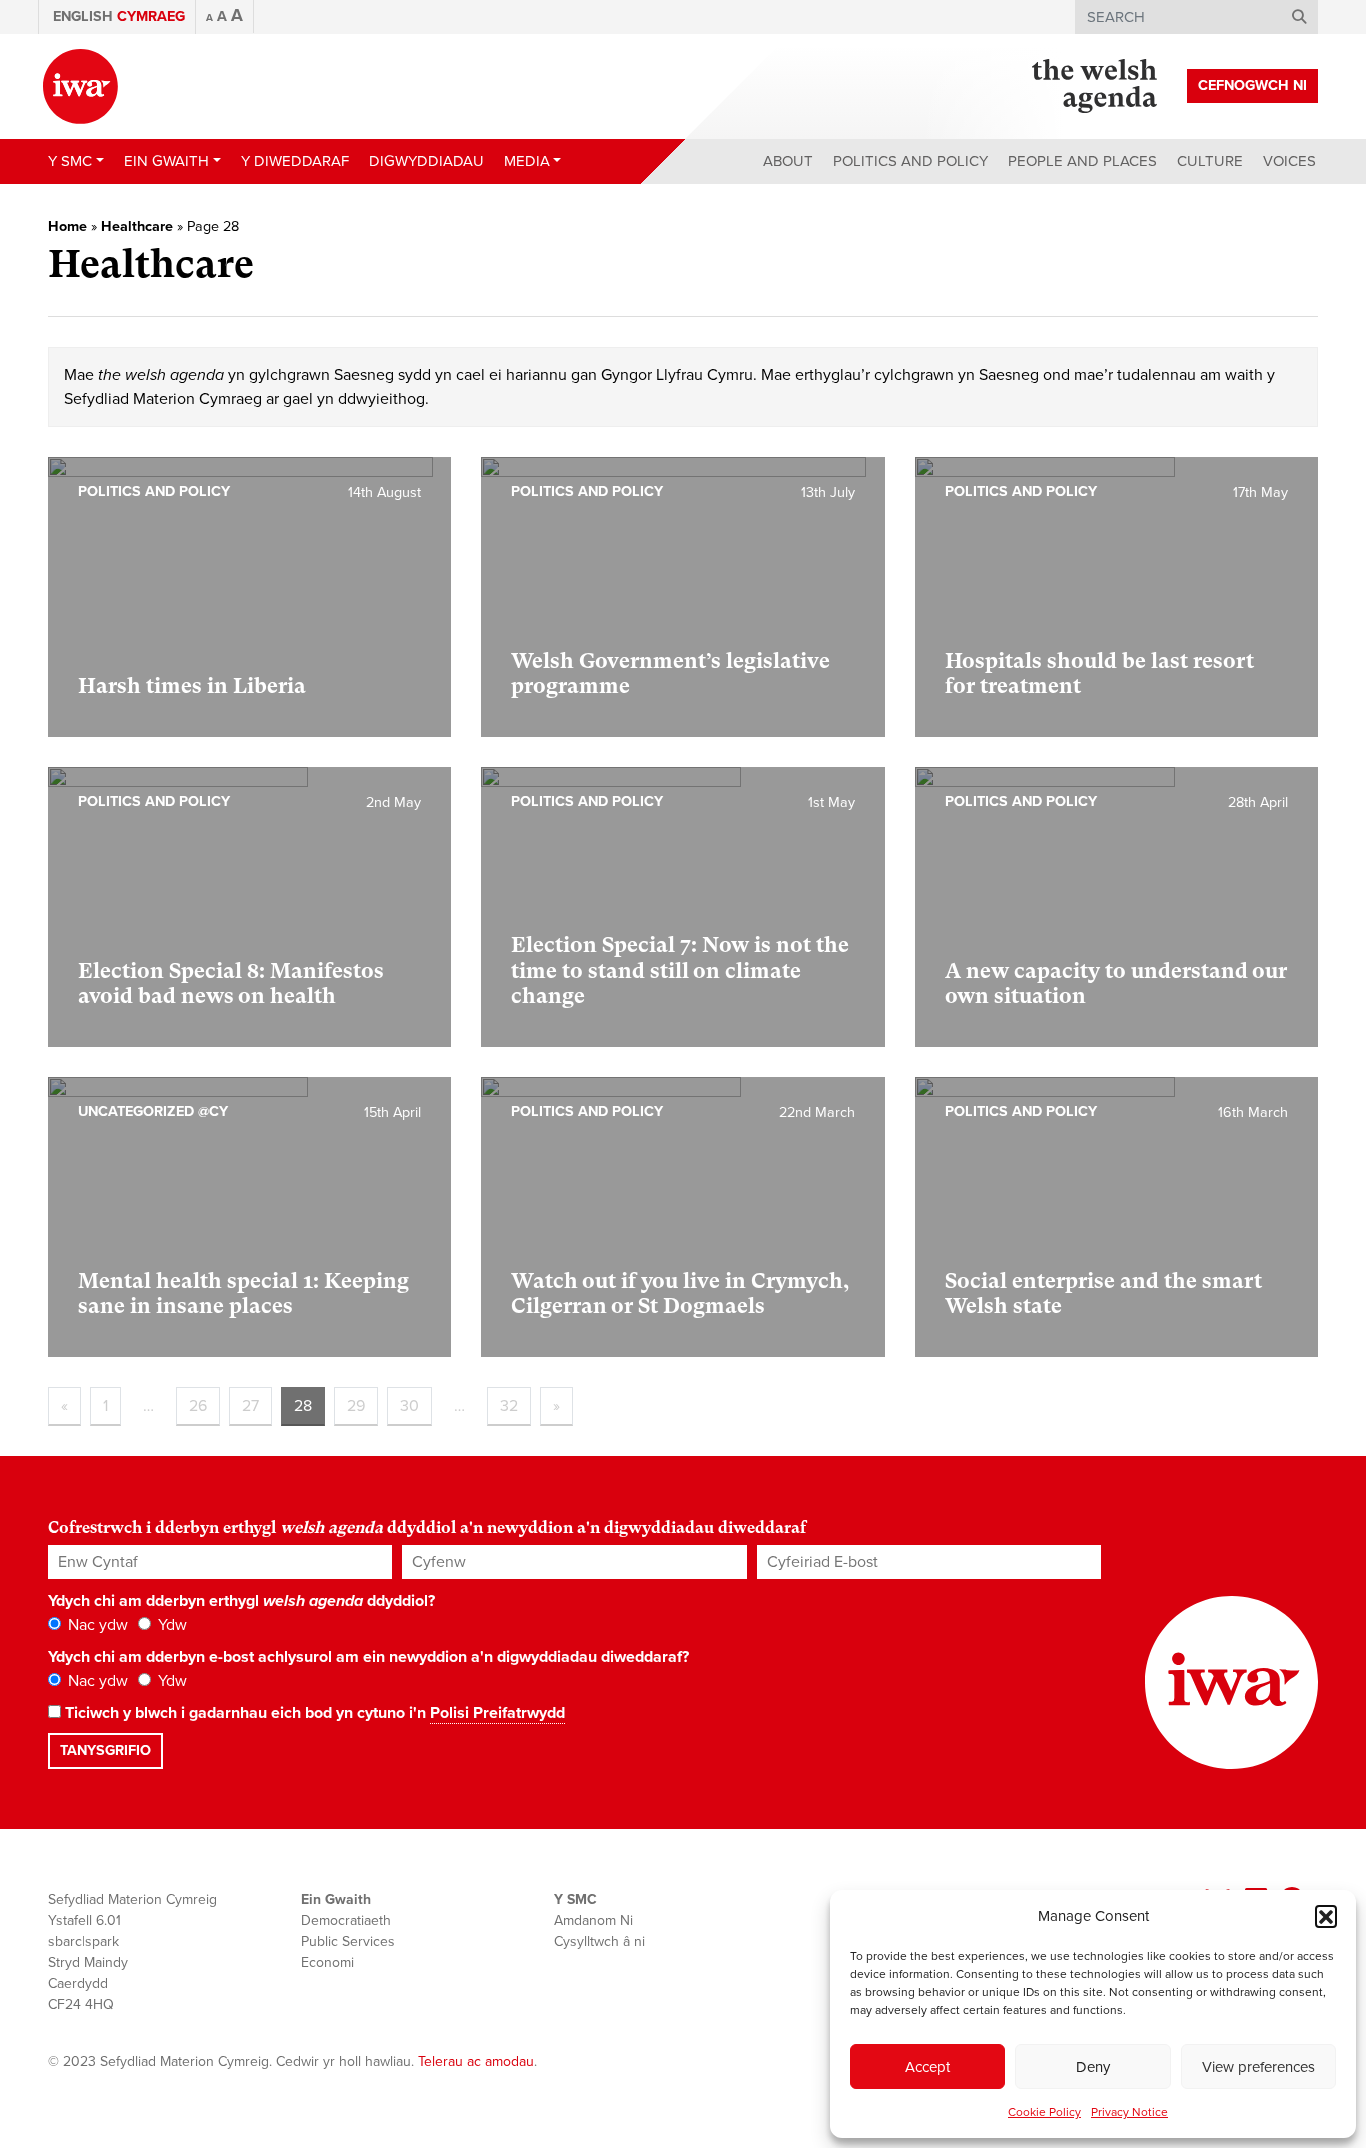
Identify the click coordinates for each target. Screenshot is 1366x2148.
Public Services (348, 1941)
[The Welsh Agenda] (1094, 86)
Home (67, 226)
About (788, 161)
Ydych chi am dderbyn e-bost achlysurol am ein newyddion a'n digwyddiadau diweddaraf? (368, 1657)
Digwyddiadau (426, 161)
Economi (327, 1962)
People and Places (1082, 161)
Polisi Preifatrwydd (497, 1713)
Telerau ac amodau (476, 2061)
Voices (1289, 161)
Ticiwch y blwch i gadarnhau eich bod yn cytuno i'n (313, 1713)
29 (356, 1406)
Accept (927, 2067)
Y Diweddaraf (295, 161)
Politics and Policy (910, 161)
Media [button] (527, 161)
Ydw (170, 1625)
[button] (1326, 1916)
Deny (1093, 2067)
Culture (1210, 161)
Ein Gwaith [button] (166, 161)
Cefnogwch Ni (1252, 85)
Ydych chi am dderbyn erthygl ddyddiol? (241, 1601)
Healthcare (137, 226)
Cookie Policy (1044, 2112)
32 (509, 1406)
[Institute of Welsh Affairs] (80, 86)
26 (198, 1406)
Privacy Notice (1129, 2112)
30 (409, 1406)
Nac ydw (96, 1625)
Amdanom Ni (593, 1920)
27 (250, 1406)
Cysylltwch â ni (599, 1941)
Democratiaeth (346, 1920)
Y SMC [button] (70, 161)
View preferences (1258, 2067)
